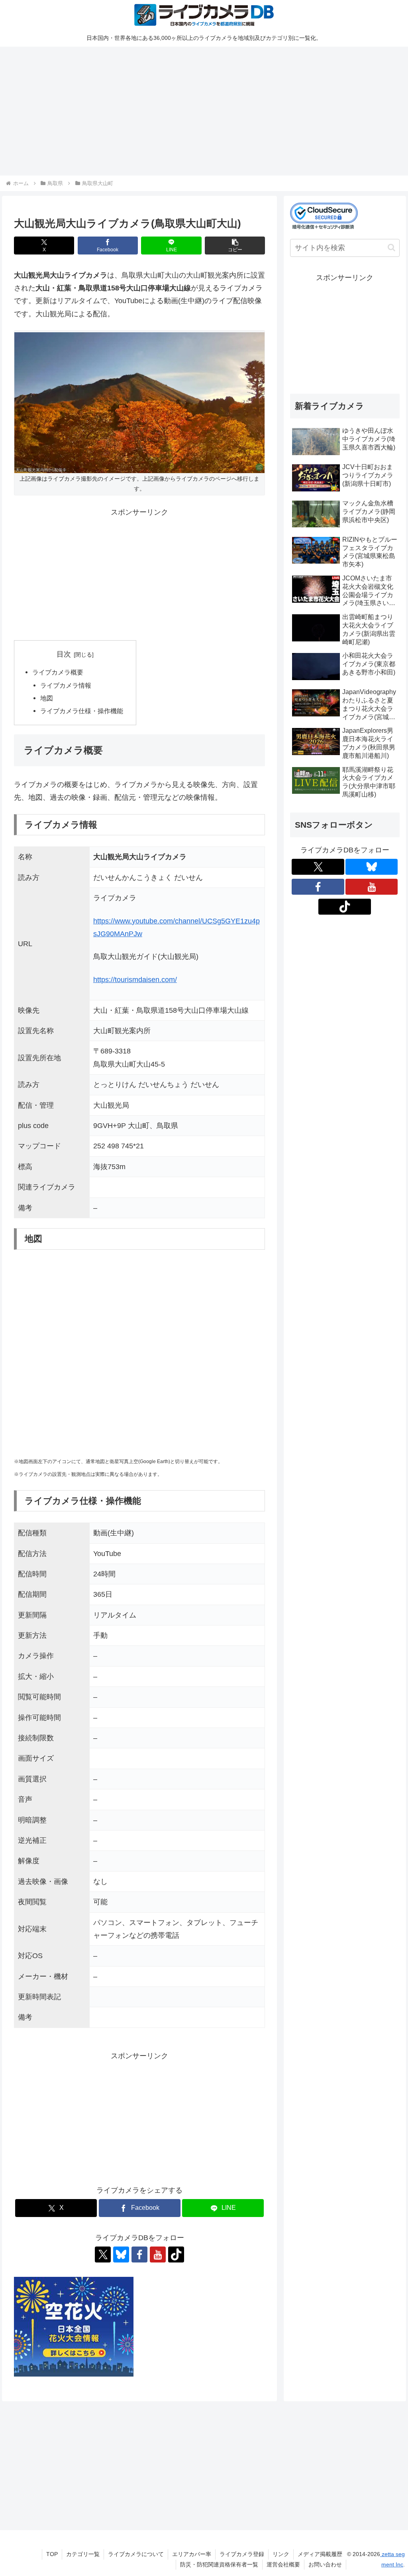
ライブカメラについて (136, 2554)
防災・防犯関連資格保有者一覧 (219, 2564)
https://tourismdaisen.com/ (135, 980)
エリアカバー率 (192, 2554)
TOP (52, 2554)
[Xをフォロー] (103, 2254)
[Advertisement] (204, 110)
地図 (47, 698)
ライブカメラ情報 (66, 685)
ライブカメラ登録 (242, 2554)
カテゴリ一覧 (83, 2554)
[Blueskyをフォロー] (121, 2254)
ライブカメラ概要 (58, 672)
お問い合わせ (325, 2564)
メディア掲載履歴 (320, 2554)
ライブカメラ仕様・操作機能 (82, 711)
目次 (64, 654)
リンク (281, 2554)
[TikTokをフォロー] (176, 2254)
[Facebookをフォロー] (139, 2254)
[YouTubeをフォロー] (158, 2254)
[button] (235, 246)
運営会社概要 (283, 2564)
